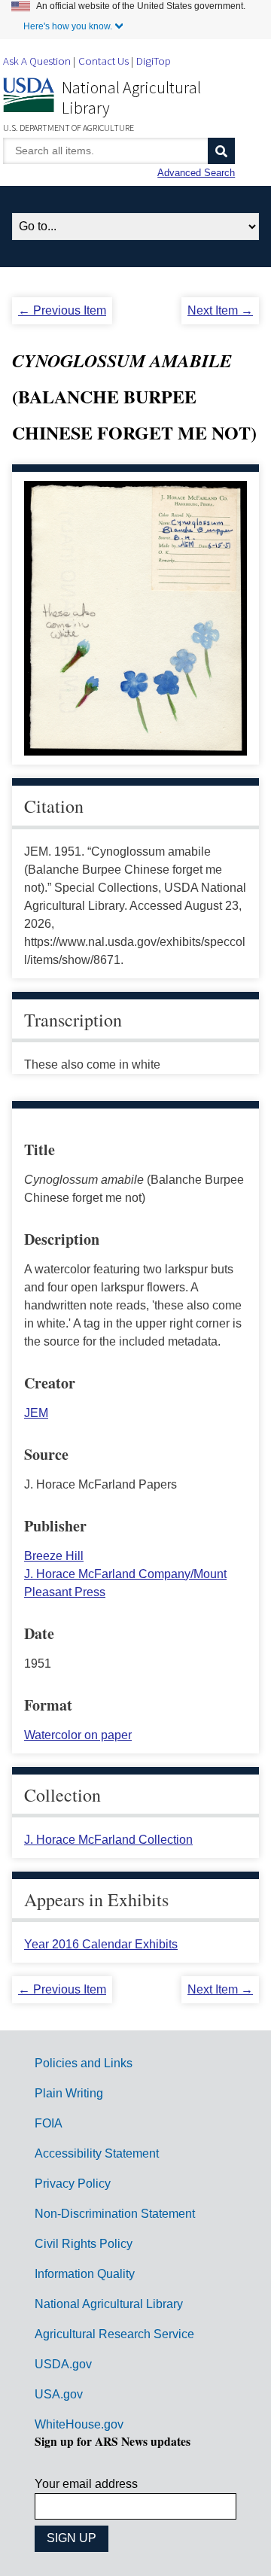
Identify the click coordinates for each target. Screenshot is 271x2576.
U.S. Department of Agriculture (69, 128)
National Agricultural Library (131, 97)
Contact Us (104, 61)
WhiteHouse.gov (79, 2424)
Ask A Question (37, 61)
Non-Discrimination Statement (115, 2214)
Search (221, 151)
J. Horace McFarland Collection (108, 1840)
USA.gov (59, 2394)
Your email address (86, 2484)
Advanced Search (196, 173)
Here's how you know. (68, 26)
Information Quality (85, 2274)
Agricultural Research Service (114, 2334)
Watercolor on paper (78, 1735)
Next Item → (220, 310)
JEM (36, 1413)
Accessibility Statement (97, 2153)
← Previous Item (62, 310)
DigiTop (154, 61)
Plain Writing (69, 2093)
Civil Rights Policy (84, 2244)
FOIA (49, 2123)
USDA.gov (63, 2364)
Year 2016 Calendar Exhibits (101, 1944)
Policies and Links (84, 2063)
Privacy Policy (73, 2184)
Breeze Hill (54, 1556)
